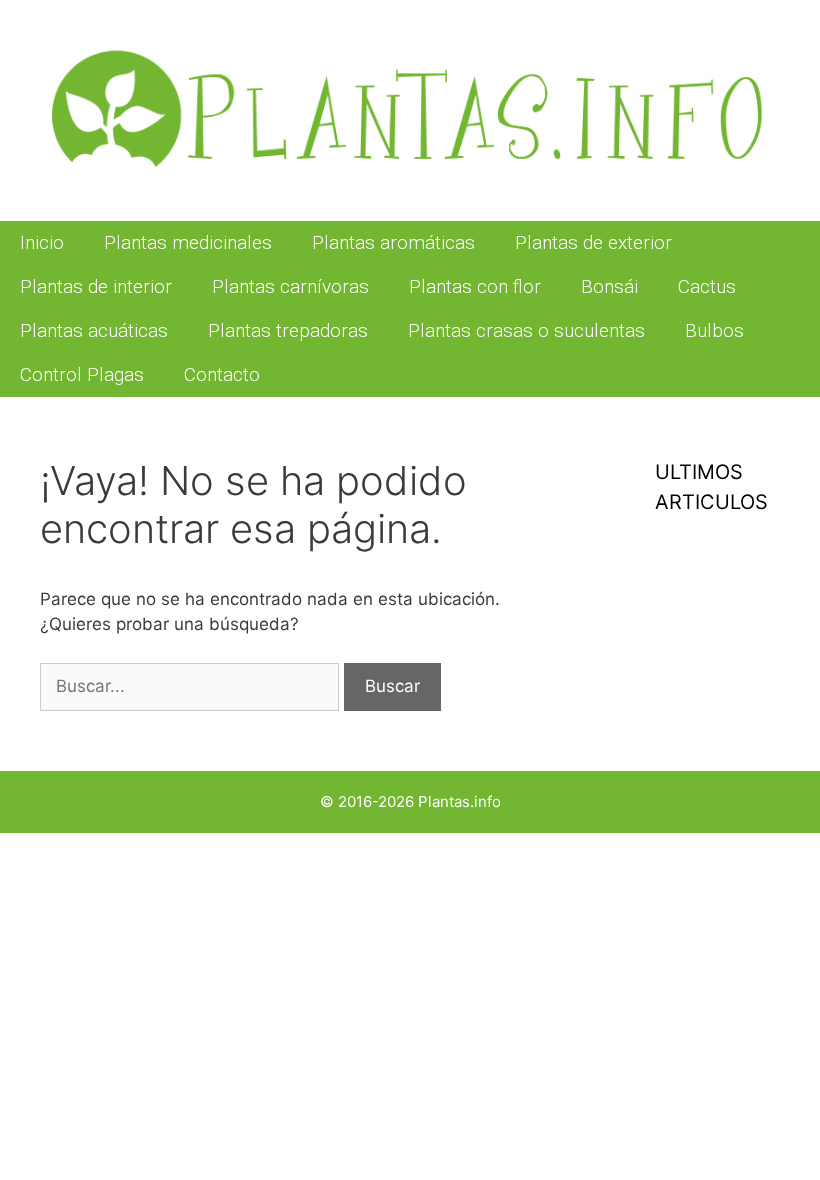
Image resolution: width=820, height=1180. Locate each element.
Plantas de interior (96, 286)
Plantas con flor (475, 286)
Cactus (707, 286)
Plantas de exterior (593, 242)
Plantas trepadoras (288, 330)
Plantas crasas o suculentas (526, 330)
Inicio (42, 242)
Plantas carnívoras (290, 286)
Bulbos (714, 330)
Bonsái (609, 286)
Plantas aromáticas (393, 242)
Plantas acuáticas (94, 330)
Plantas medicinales (188, 242)
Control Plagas (82, 374)
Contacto (222, 374)
